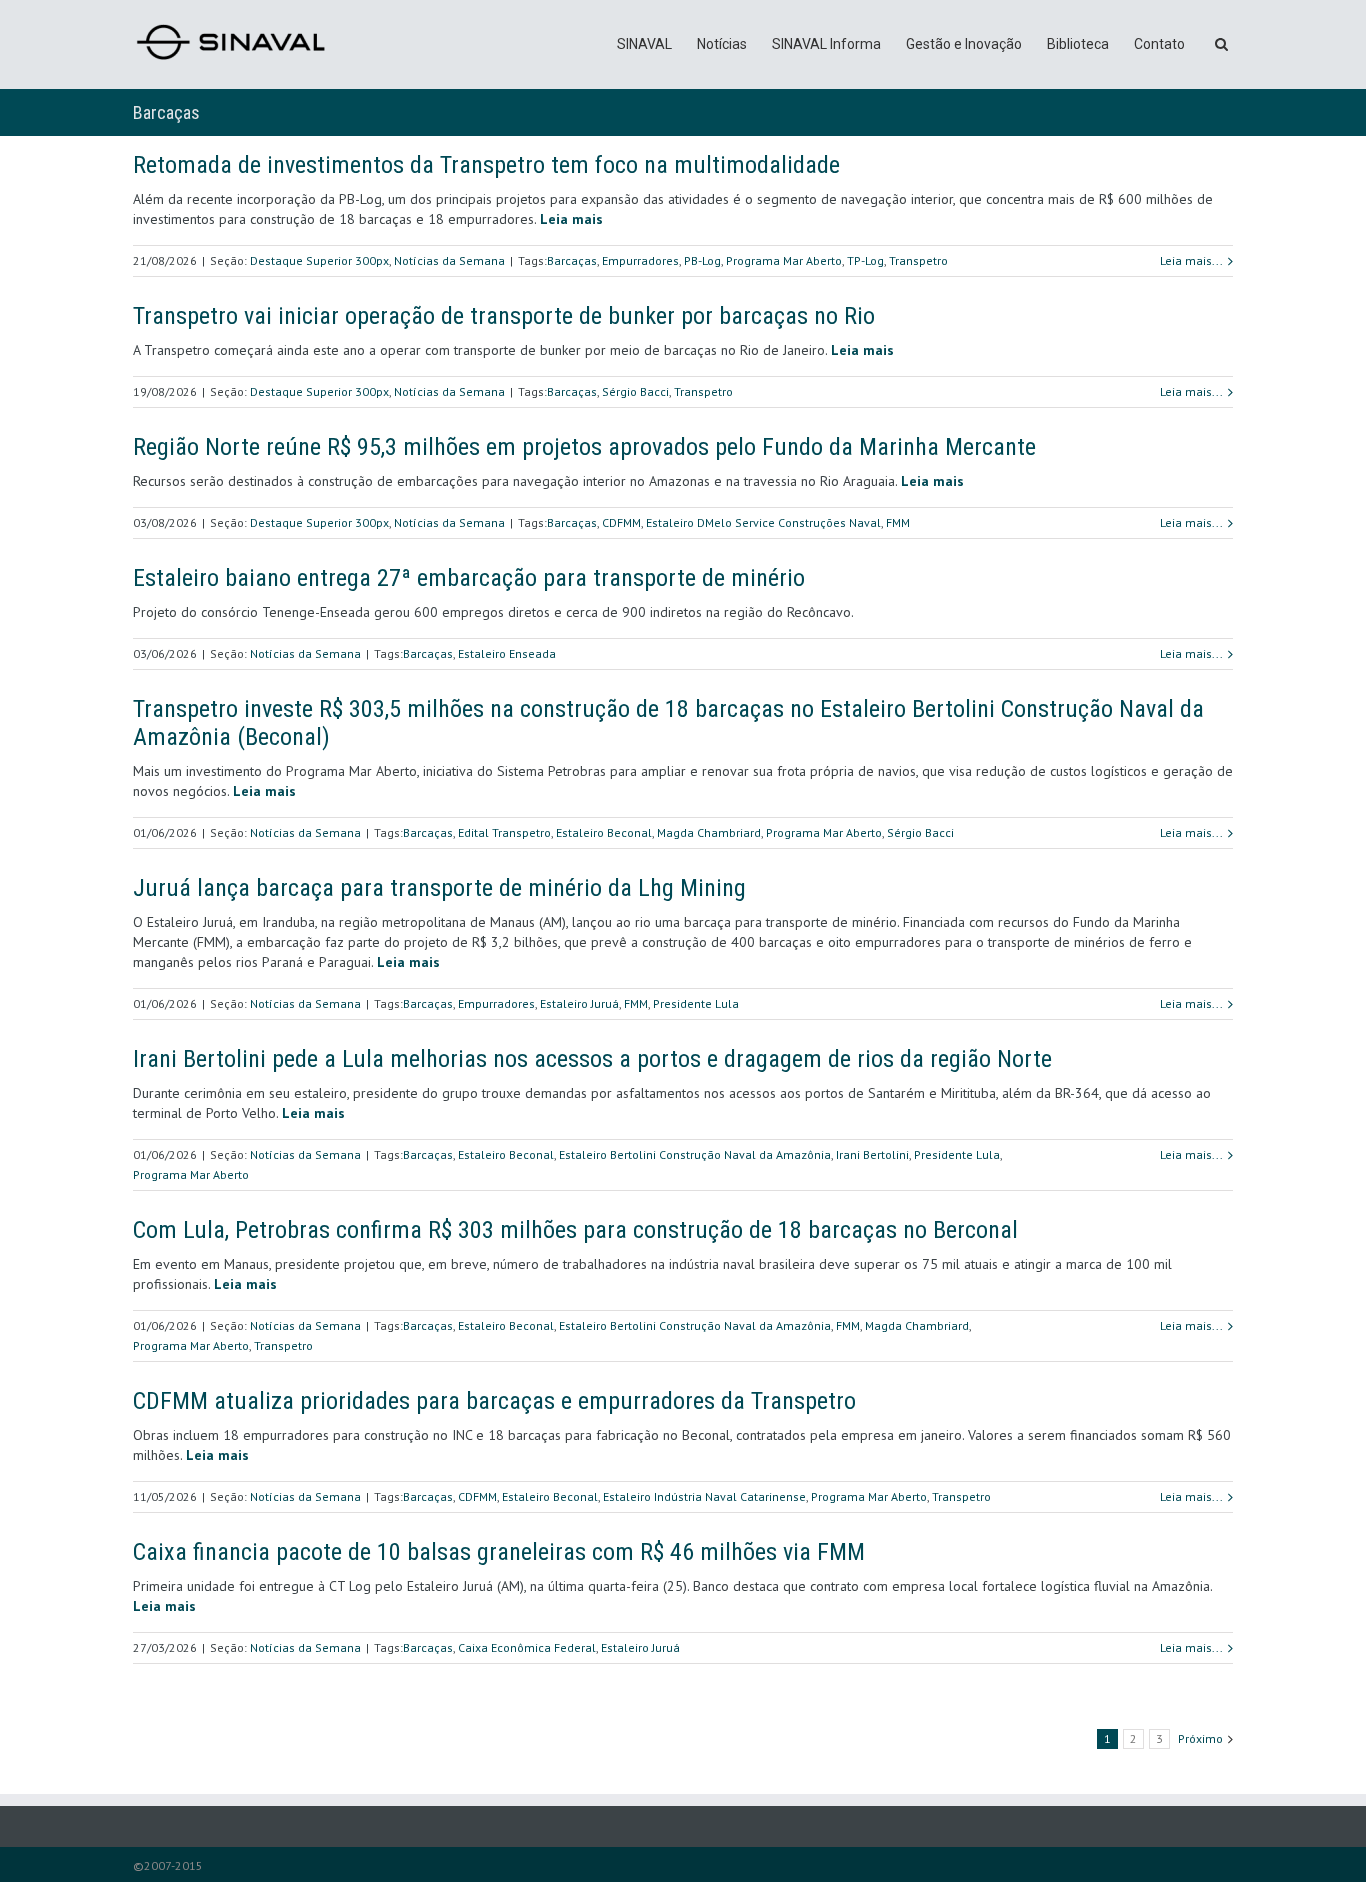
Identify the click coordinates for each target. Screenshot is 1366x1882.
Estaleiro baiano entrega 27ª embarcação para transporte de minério (469, 578)
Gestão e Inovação (964, 44)
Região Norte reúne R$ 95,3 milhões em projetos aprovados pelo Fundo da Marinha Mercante (584, 447)
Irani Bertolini (872, 1154)
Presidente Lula (696, 1003)
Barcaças (572, 260)
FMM (898, 522)
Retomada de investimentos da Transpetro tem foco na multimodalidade (486, 165)
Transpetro (918, 260)
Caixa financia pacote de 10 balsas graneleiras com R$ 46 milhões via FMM (499, 1552)
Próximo (1200, 1738)
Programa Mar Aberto (784, 260)
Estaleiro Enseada (507, 653)
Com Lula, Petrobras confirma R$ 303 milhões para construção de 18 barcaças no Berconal (575, 1230)
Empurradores (640, 260)
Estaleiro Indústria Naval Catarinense (704, 1496)
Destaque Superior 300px (319, 260)
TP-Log (865, 260)
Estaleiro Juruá (579, 1003)
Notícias (722, 44)
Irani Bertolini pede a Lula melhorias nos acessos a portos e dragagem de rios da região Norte (592, 1059)
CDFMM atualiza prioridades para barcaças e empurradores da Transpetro (494, 1401)
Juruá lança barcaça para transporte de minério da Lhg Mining (439, 888)
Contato (1159, 44)
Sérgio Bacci (635, 391)
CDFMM (621, 522)
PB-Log (702, 260)
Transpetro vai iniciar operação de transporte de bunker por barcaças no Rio (504, 316)
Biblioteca (1078, 44)
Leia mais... (1191, 260)
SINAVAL (644, 44)
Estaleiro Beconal (604, 832)
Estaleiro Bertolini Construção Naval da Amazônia (695, 1154)
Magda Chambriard (709, 832)
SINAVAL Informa (826, 44)
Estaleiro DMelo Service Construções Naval (763, 522)
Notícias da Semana (449, 260)
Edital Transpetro (504, 832)
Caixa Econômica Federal (527, 1647)
